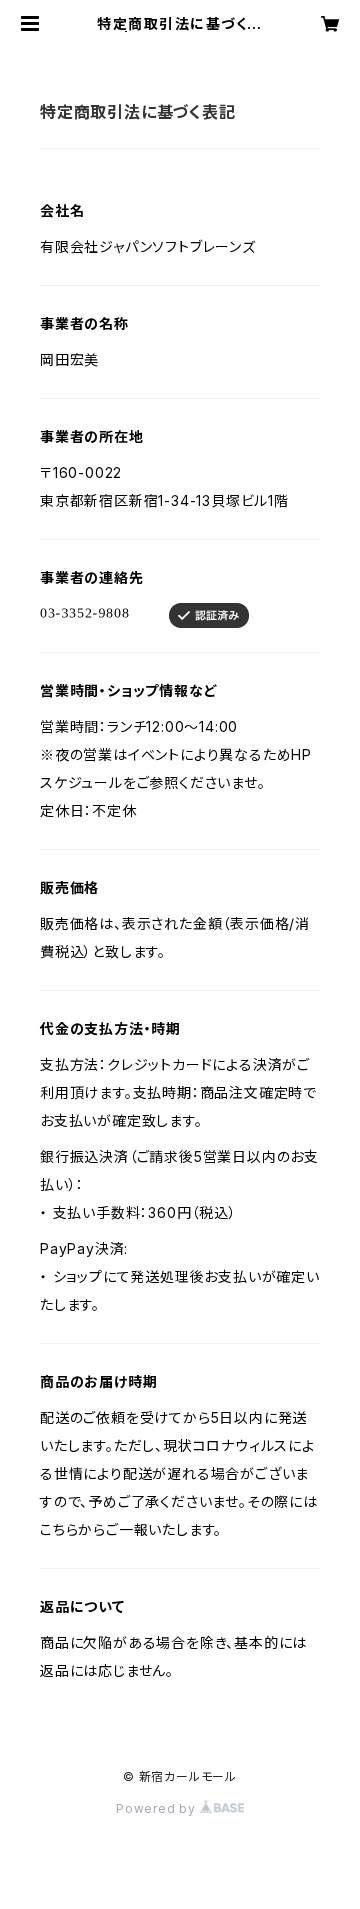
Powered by (158, 1808)
